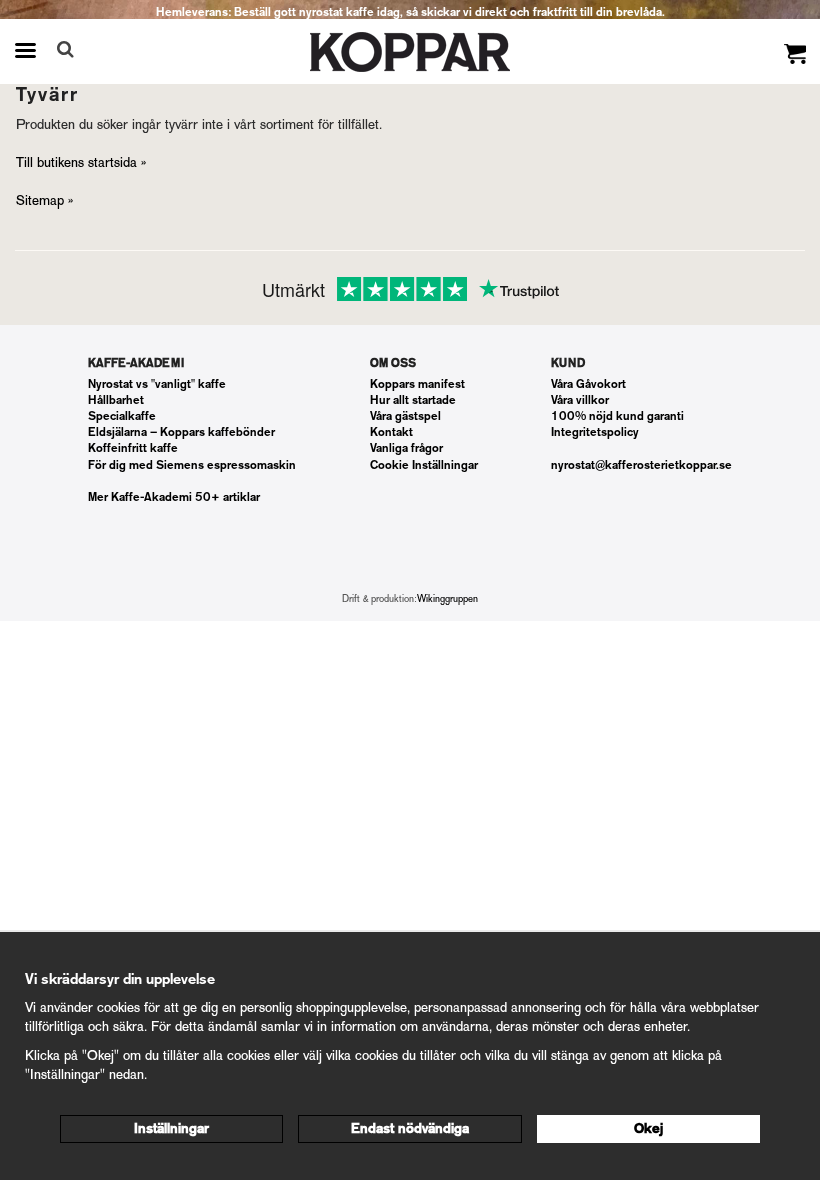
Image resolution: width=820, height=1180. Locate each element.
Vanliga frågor (406, 448)
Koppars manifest (417, 384)
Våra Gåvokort (588, 384)
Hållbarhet (116, 400)
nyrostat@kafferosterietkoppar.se (641, 465)
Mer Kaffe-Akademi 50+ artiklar (174, 497)
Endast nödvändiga (410, 1128)
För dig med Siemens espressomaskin (192, 465)
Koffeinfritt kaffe (133, 448)
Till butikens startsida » (81, 162)
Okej (648, 1128)
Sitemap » (44, 200)
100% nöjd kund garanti (617, 416)
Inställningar (171, 1128)
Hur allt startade (413, 400)
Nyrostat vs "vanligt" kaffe (157, 384)
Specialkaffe (122, 416)
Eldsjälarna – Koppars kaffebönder (181, 432)
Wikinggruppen (447, 598)
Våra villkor (580, 400)
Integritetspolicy (595, 432)
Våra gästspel (405, 416)
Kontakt (391, 432)
